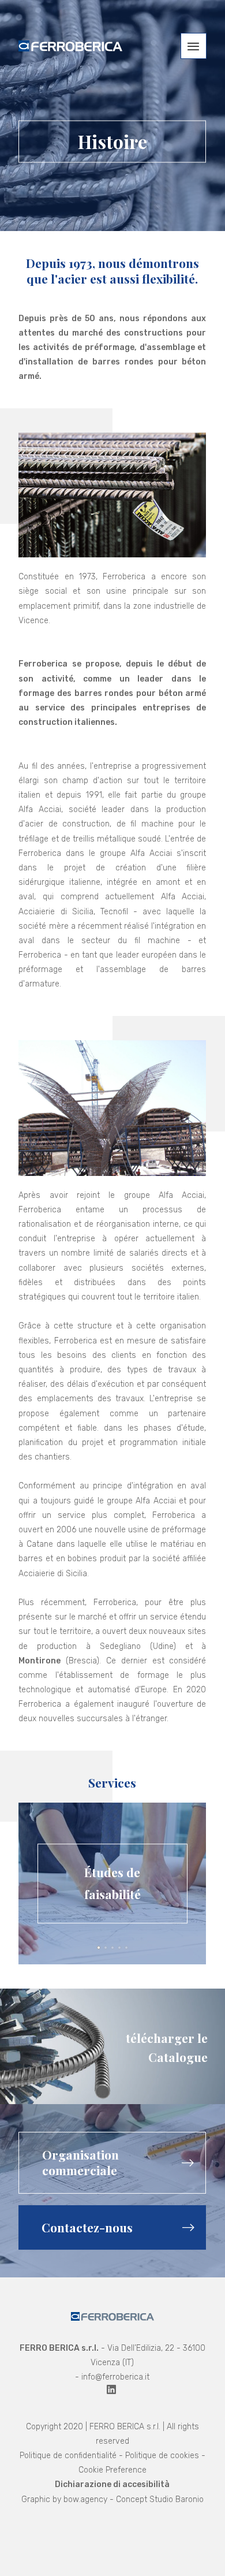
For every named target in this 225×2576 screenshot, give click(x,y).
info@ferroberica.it (115, 2377)
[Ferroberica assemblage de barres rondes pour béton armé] (70, 46)
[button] (194, 46)
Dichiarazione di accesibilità (112, 2484)
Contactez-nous (87, 2227)
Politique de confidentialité (68, 2456)
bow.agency (85, 2499)
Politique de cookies (162, 2456)
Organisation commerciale (80, 2162)
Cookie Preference (112, 2470)
